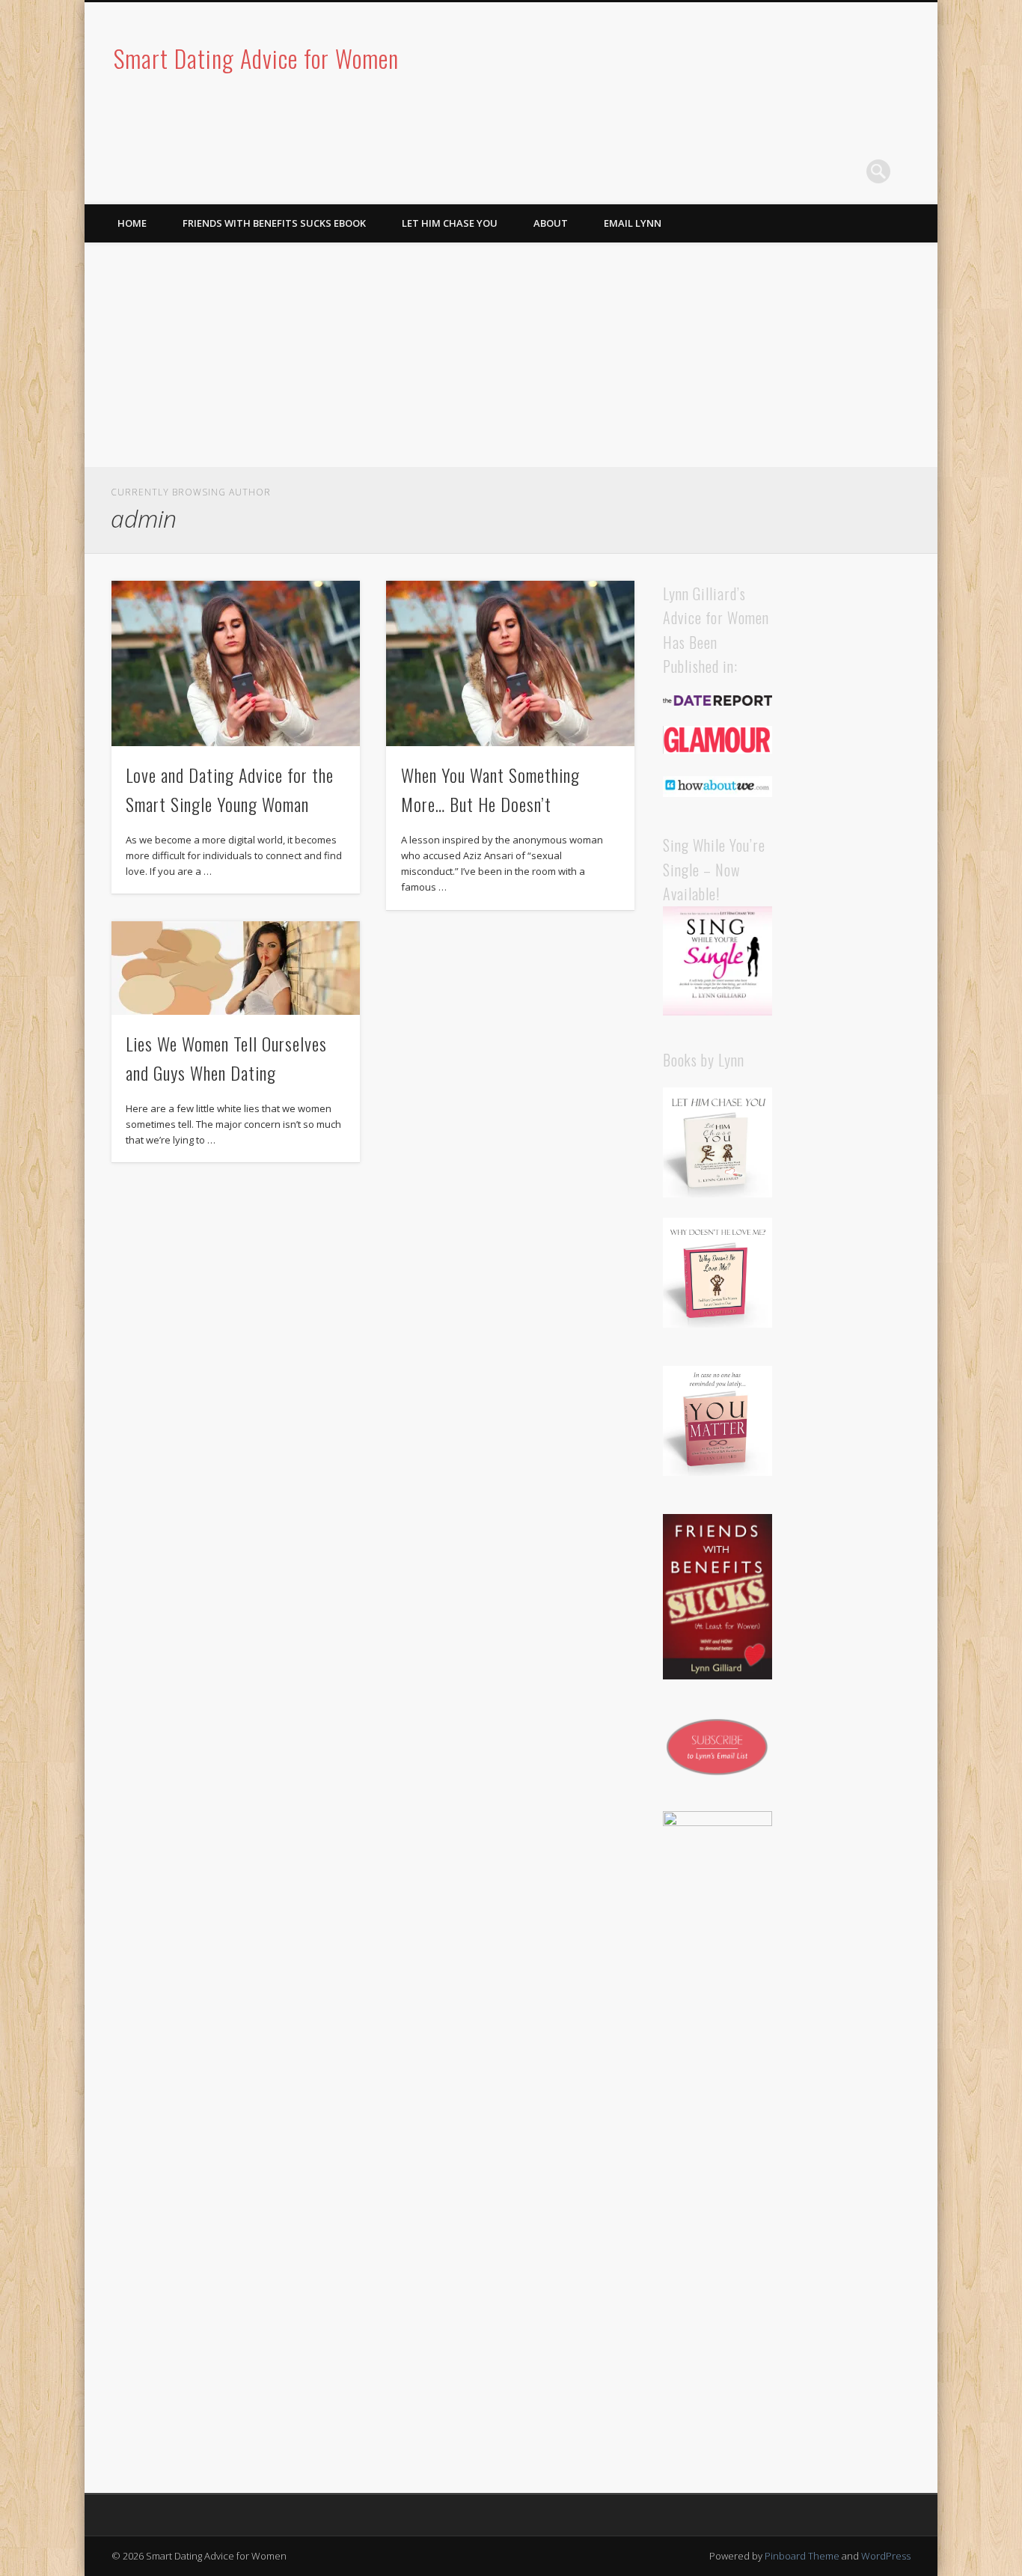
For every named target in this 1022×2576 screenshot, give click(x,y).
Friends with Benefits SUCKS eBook (274, 223)
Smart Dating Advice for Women (256, 58)
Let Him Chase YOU (450, 223)
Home (132, 223)
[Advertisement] (511, 355)
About (551, 223)
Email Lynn (633, 223)
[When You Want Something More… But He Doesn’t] (510, 663)
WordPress (886, 2556)
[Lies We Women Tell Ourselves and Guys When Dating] (236, 968)
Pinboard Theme (802, 2556)
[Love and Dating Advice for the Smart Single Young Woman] (236, 663)
